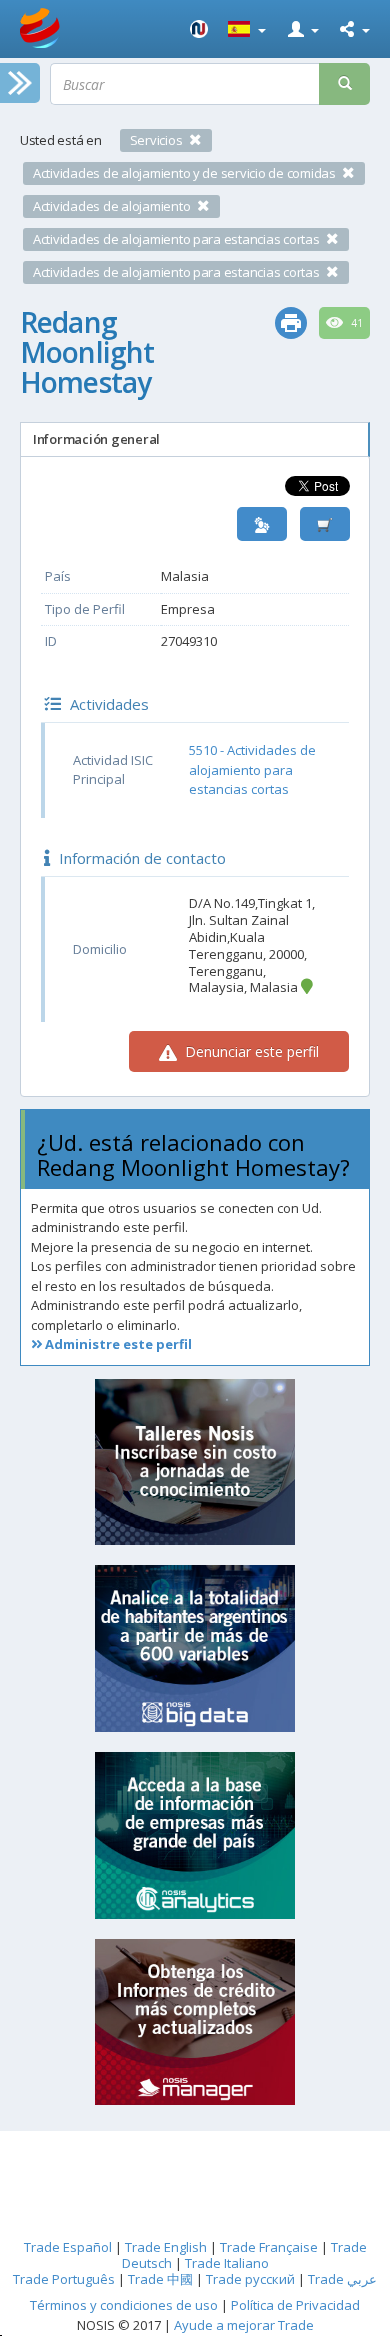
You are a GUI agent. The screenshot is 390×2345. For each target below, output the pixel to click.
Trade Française (269, 2247)
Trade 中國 (160, 2279)
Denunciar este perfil (250, 1051)
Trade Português (64, 2279)
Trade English (166, 2247)
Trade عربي (342, 2279)
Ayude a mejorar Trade (244, 2325)
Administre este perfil (117, 1344)
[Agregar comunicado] (325, 524)
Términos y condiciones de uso (124, 2305)
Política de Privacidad (295, 2305)
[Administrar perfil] (262, 524)
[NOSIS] (199, 29)
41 (355, 323)
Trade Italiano (227, 2263)
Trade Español (68, 2247)
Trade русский (250, 2279)
